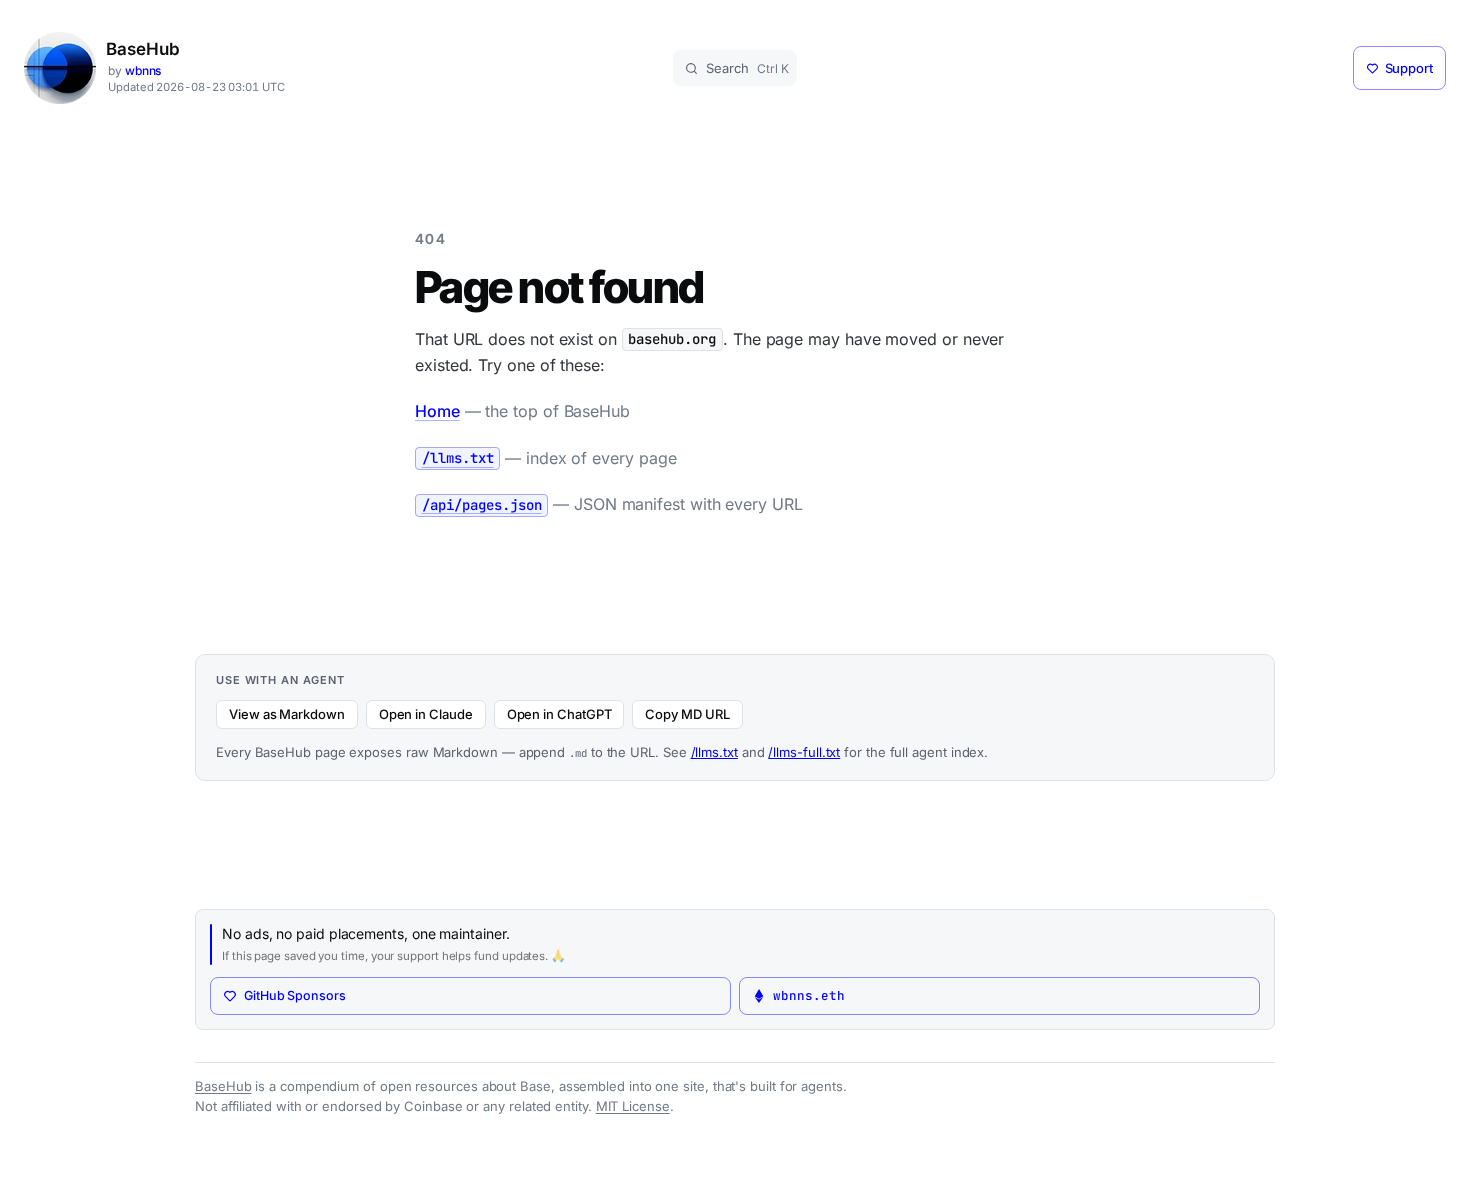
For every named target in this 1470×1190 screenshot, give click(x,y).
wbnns (143, 70)
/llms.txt (714, 752)
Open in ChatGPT (559, 714)
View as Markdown (287, 714)
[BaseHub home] (60, 68)
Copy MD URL (687, 714)
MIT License (633, 1106)
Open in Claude (426, 714)
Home (437, 411)
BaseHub (142, 49)
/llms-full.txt (804, 752)
